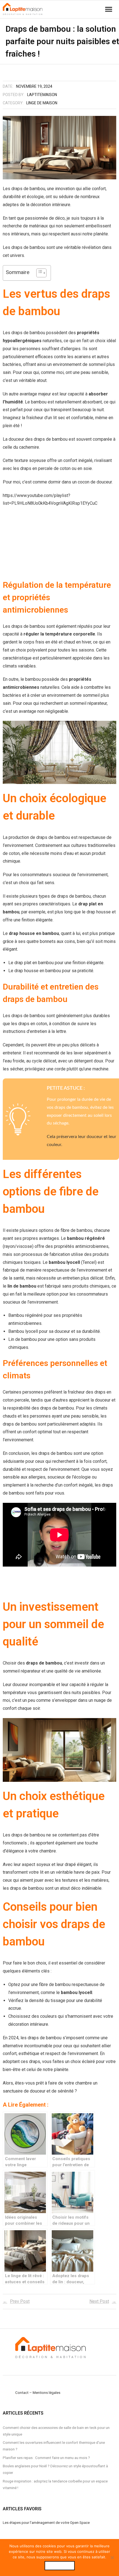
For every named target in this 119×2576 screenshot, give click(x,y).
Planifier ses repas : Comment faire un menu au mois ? (46, 2458)
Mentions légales (46, 2392)
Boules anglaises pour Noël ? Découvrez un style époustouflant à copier (55, 2469)
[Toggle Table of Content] (39, 273)
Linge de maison (42, 103)
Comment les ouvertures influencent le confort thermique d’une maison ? (54, 2446)
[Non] (112, 2558)
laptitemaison (42, 95)
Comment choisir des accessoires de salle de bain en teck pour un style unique (56, 2431)
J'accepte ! (60, 2566)
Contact (22, 2392)
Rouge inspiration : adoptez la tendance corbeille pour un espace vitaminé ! (55, 2484)
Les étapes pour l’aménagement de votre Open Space (46, 2522)
